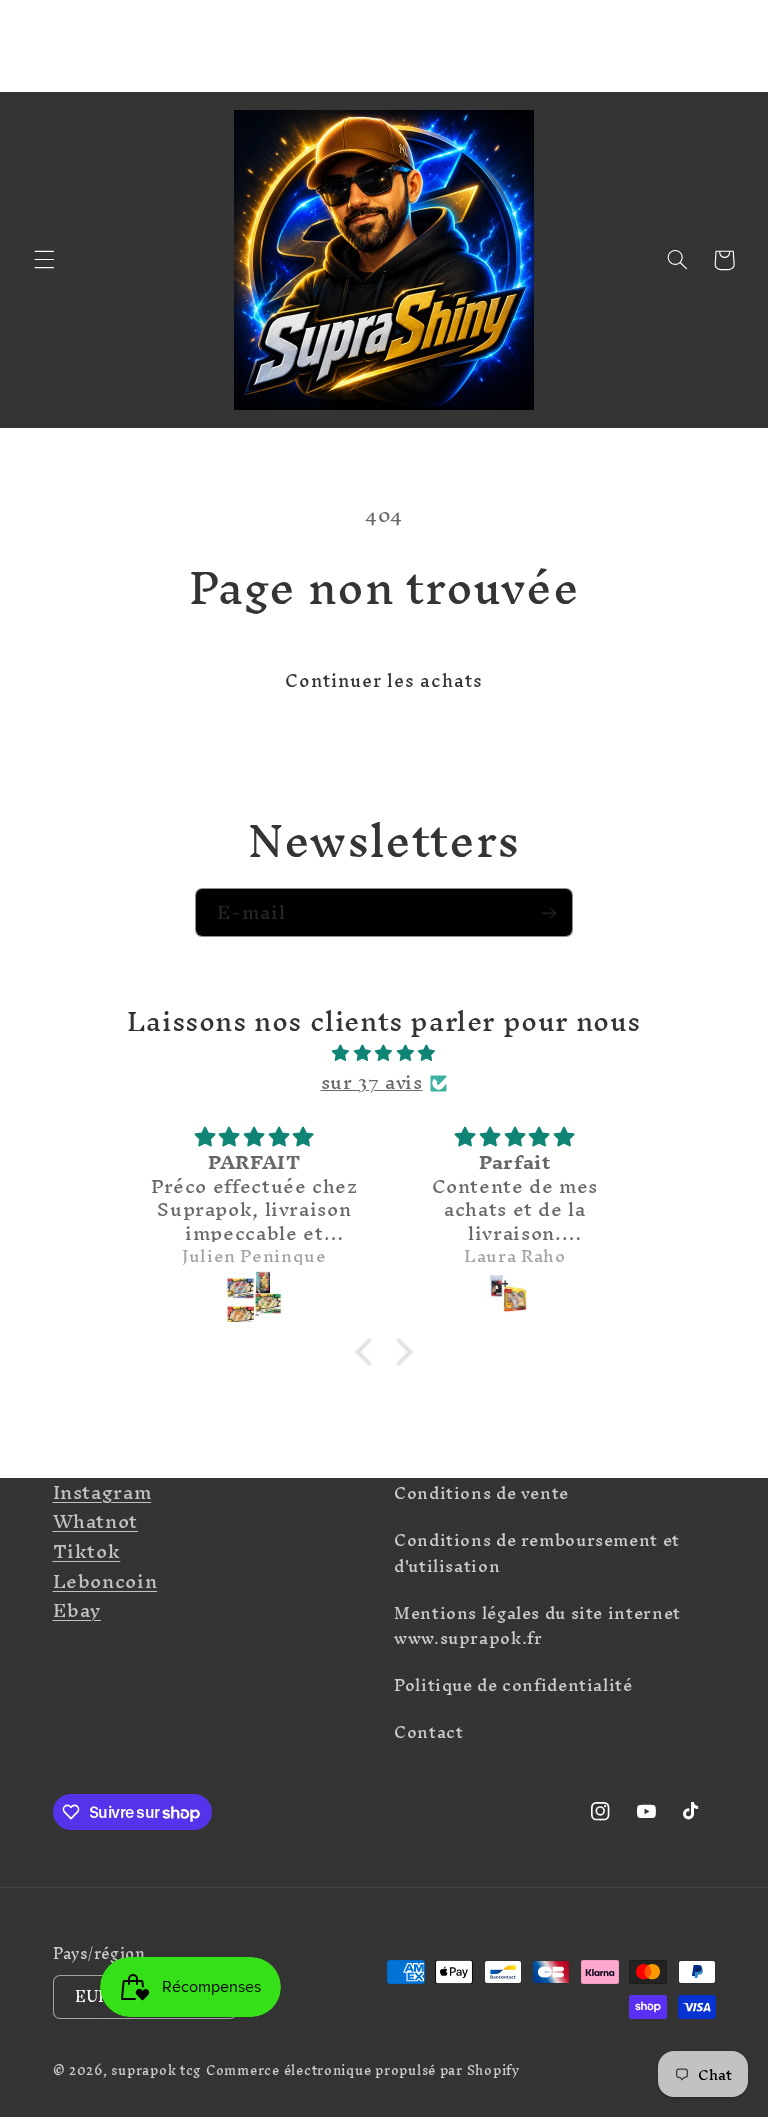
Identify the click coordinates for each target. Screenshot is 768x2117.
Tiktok (87, 1551)
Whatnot (95, 1521)
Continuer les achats (384, 680)
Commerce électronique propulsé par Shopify (363, 2070)
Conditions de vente (481, 1496)
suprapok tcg (156, 2070)
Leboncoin (105, 1581)
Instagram (102, 1492)
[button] (44, 260)
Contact (428, 1732)
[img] (383, 1053)
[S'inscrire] (549, 912)
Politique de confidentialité (513, 1685)
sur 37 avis (372, 1083)
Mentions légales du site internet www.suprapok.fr (537, 1626)
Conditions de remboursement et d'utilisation (537, 1553)
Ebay (77, 1610)
